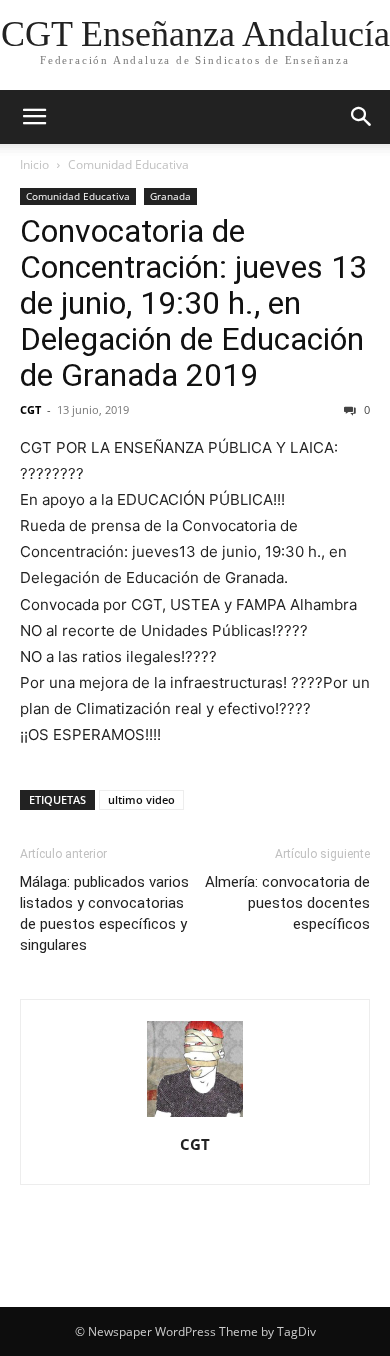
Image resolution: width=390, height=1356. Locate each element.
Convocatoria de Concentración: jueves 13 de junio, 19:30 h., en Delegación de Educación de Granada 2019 (193, 303)
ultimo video (141, 799)
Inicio (34, 164)
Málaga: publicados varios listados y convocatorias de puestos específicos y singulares (104, 913)
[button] (34, 117)
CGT (30, 409)
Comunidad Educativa (128, 164)
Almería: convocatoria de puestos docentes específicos (287, 903)
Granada (170, 196)
